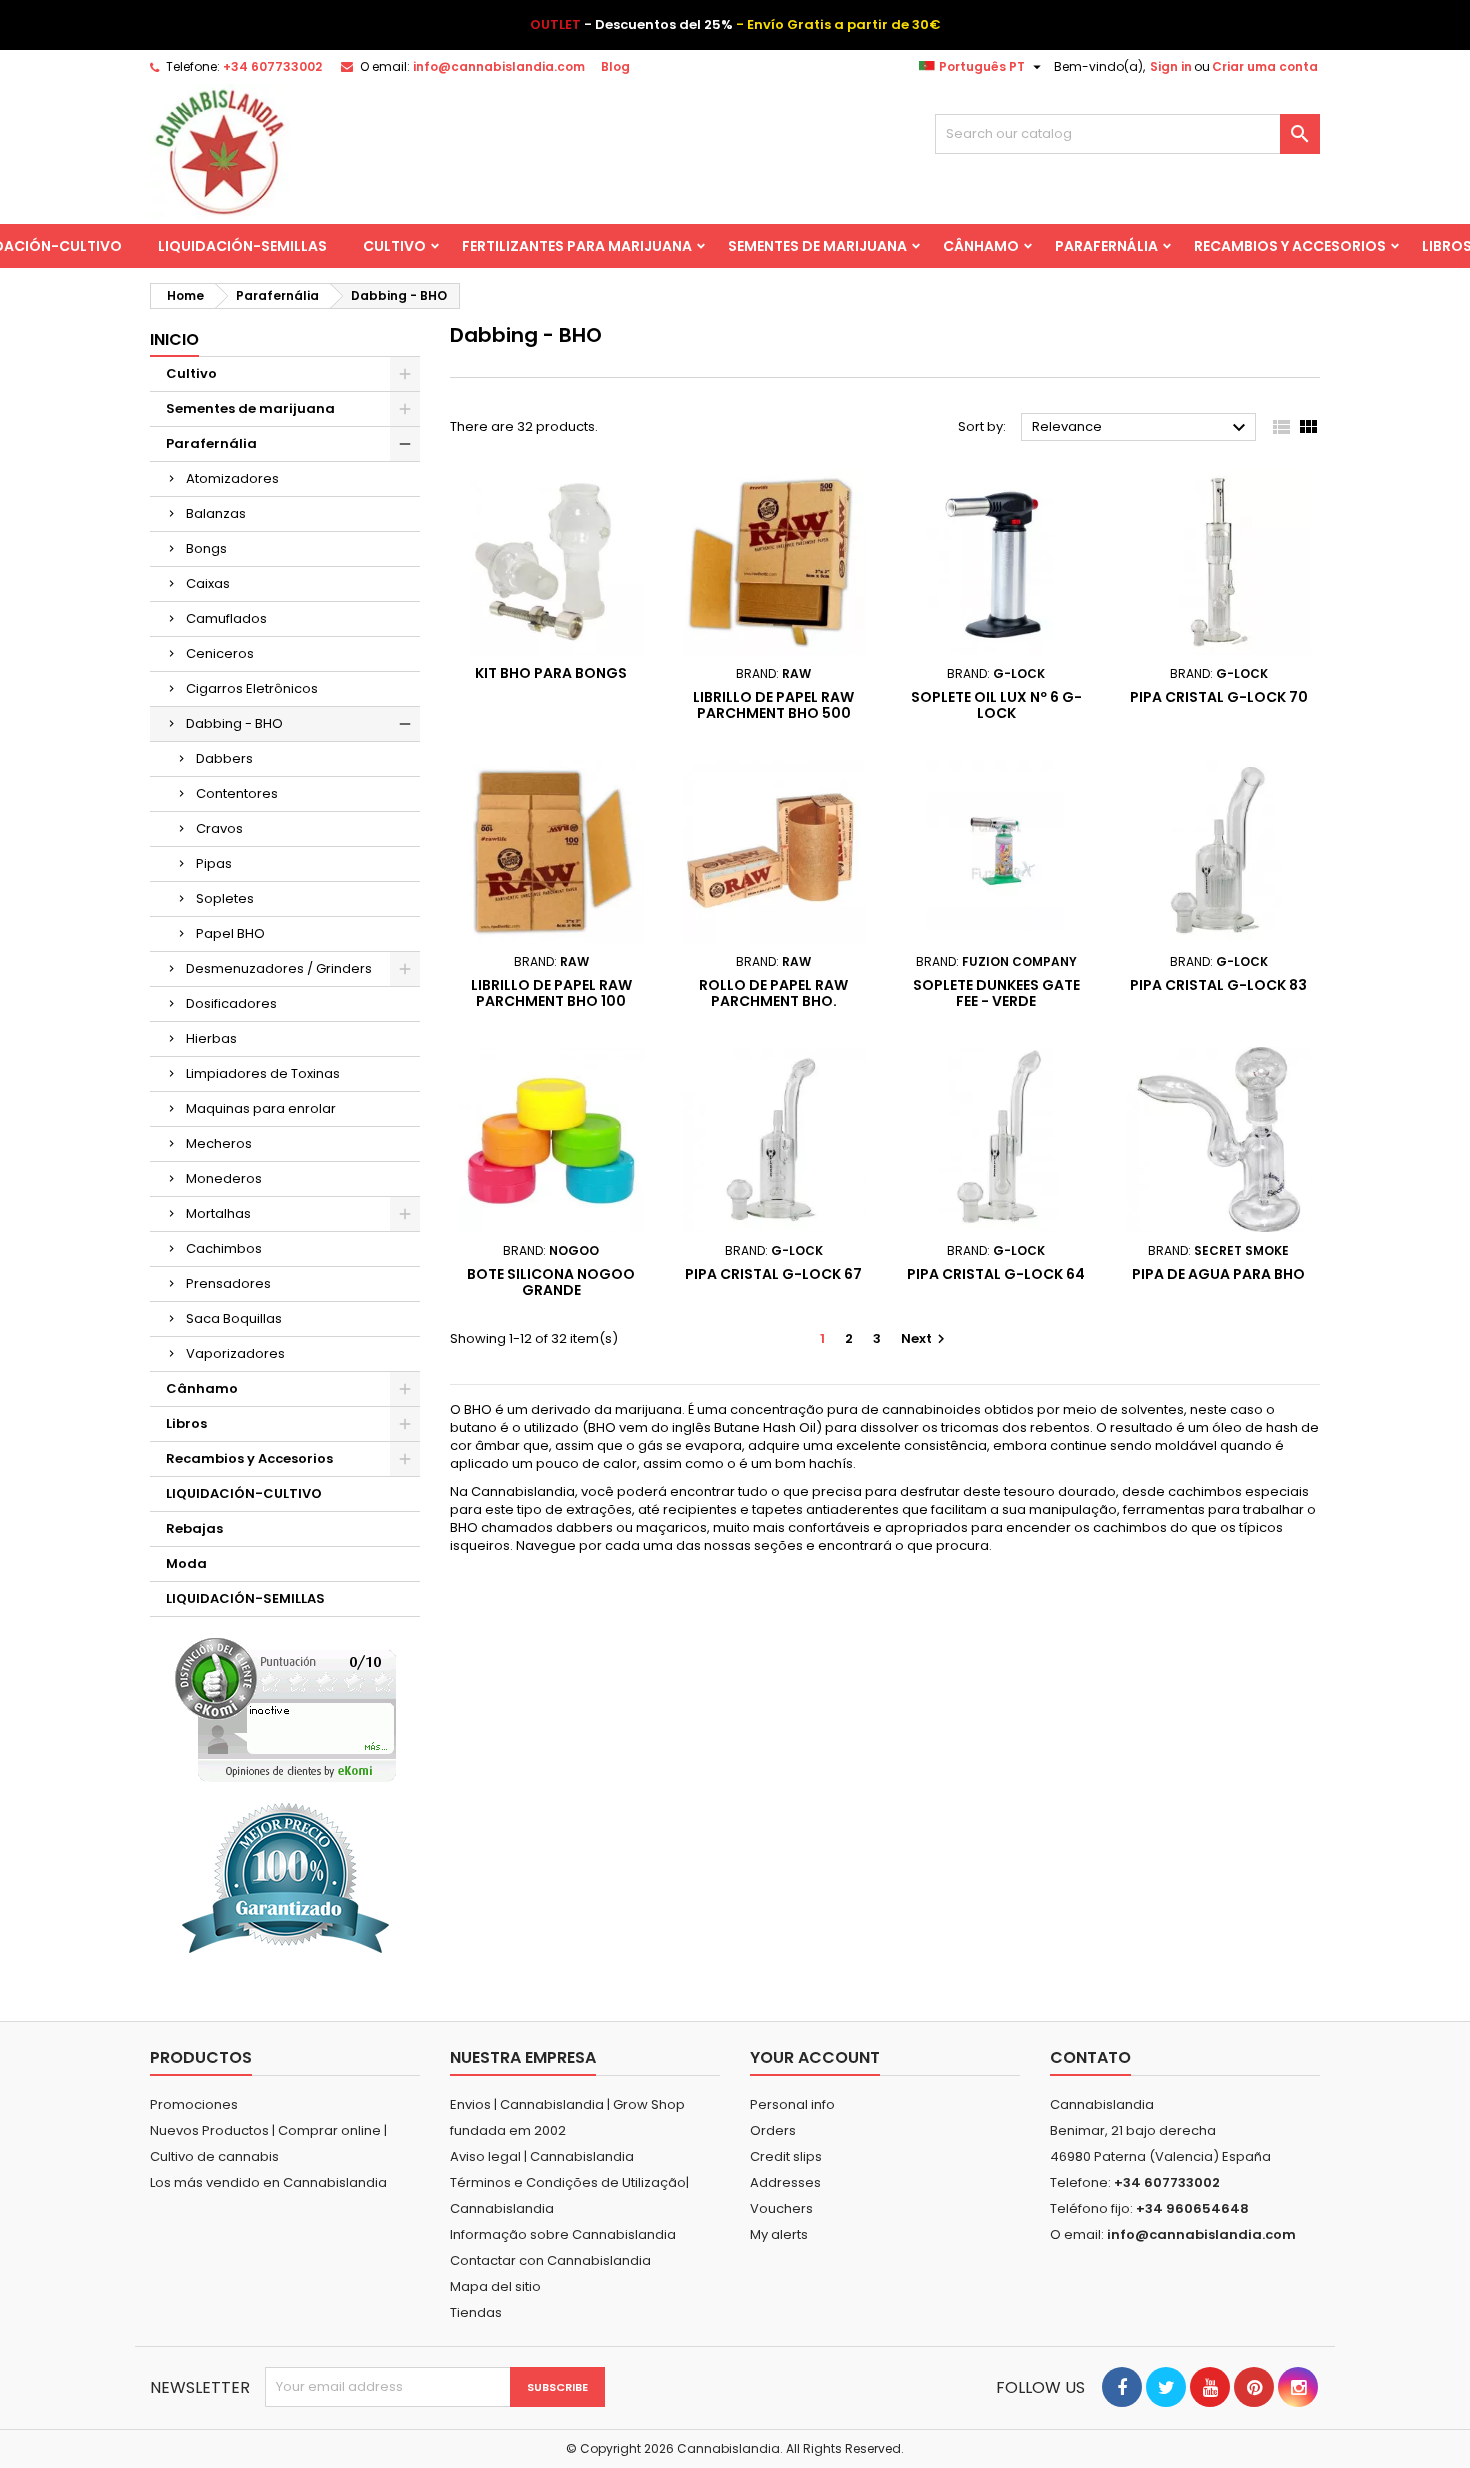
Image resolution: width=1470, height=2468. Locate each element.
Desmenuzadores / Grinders (279, 968)
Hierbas (211, 1038)
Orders (773, 2130)
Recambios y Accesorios (1290, 246)
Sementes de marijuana (817, 246)
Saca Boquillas (234, 1318)
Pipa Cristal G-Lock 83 (1218, 985)
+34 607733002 (272, 66)
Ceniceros (220, 653)
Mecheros (219, 1143)
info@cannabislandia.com (499, 66)
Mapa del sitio (495, 2286)
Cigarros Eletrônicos (252, 688)
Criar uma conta (1265, 66)
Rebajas (194, 1528)
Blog (615, 66)
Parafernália (1106, 246)
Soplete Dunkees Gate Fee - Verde (996, 993)
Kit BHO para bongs (551, 673)
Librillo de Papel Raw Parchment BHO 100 (551, 993)
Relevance (1141, 428)
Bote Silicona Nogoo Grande (551, 1282)
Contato (1090, 2057)
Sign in (1171, 66)
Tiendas (476, 2312)
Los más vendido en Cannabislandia (268, 2182)
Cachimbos (224, 1248)
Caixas (208, 583)
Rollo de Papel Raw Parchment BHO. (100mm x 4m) (773, 1001)
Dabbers (224, 758)
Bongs (206, 548)
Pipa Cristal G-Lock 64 (996, 1274)
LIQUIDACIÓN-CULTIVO (244, 1493)
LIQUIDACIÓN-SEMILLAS (242, 246)
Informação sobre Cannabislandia (563, 2234)
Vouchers (781, 2208)
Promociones (194, 2104)
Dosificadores (231, 1003)
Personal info (792, 2104)
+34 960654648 (1192, 2208)
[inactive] (285, 1709)
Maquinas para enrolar (261, 1108)
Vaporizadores (235, 1353)
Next (925, 1338)
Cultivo (394, 246)
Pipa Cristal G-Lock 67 (773, 1274)
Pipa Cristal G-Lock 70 (1219, 697)
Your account (815, 2057)
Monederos (224, 1178)
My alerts (779, 2234)
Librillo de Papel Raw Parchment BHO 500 (773, 705)
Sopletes (225, 898)
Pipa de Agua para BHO (1218, 1274)
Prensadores (228, 1283)
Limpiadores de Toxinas (263, 1073)
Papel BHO (230, 933)
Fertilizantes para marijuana (577, 246)
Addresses (785, 2182)
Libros (186, 1423)
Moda (186, 1563)
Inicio (174, 339)
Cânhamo (981, 246)
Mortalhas (218, 1213)
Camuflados (226, 618)
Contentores (237, 793)
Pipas (214, 863)
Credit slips (786, 2156)
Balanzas (216, 513)
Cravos (219, 828)
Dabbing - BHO (234, 723)
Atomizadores (232, 478)
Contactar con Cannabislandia (550, 2260)
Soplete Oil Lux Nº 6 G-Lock (996, 705)
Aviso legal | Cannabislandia (542, 2156)
